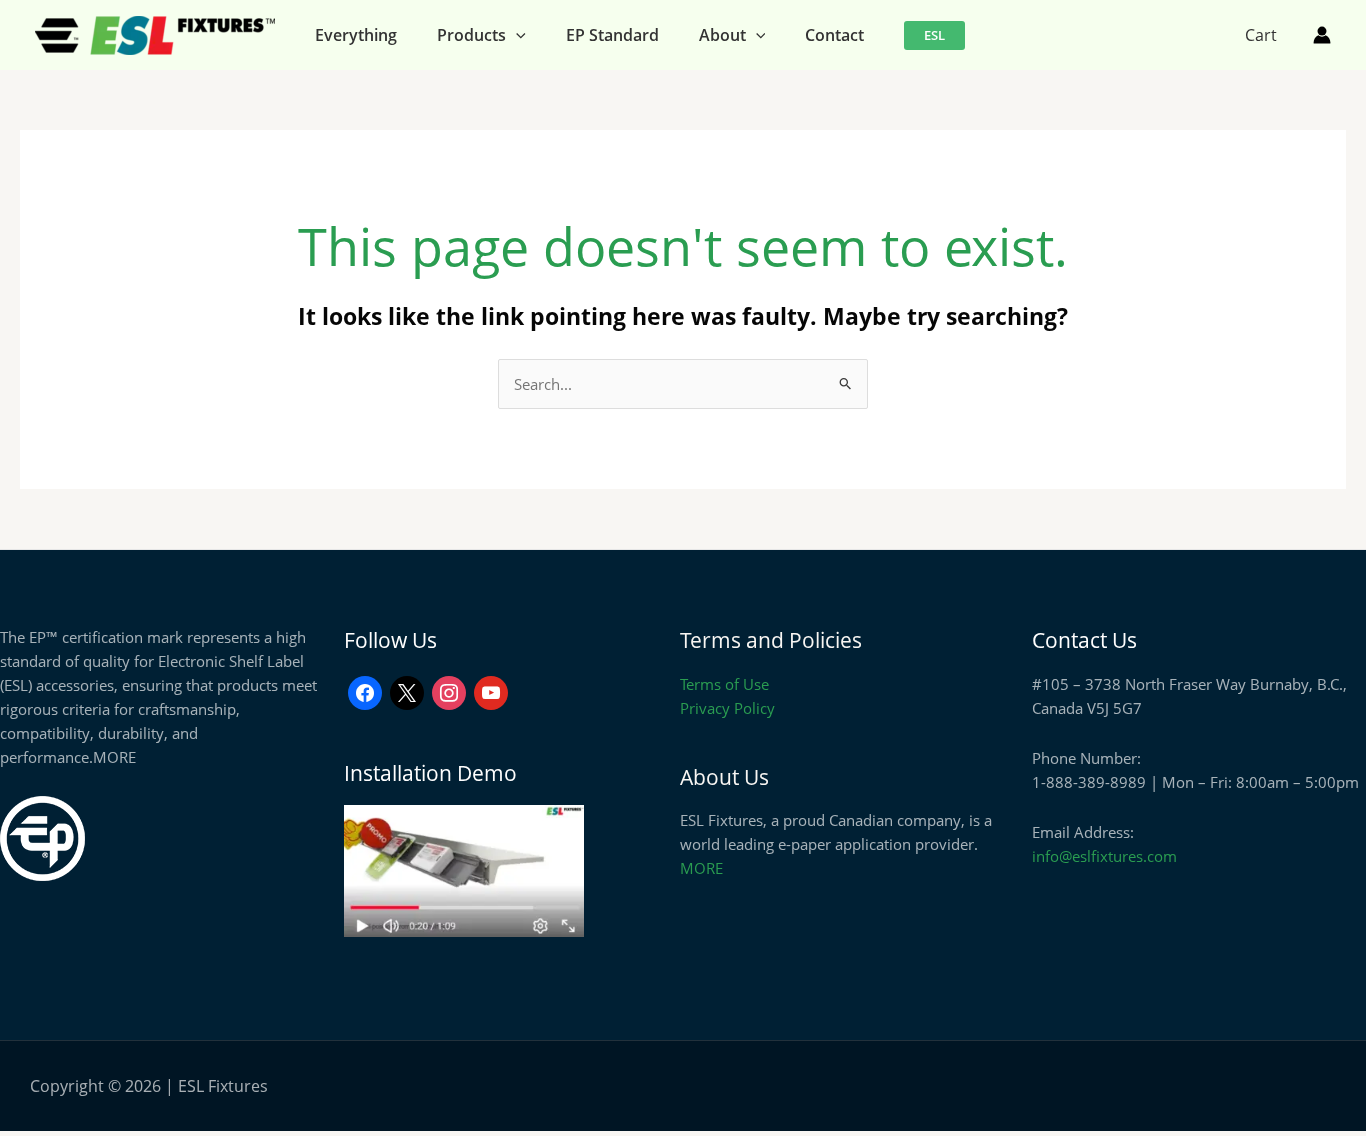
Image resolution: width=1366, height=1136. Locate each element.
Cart (1261, 35)
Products (471, 35)
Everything (356, 35)
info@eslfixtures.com (1104, 856)
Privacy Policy (727, 708)
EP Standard (612, 35)
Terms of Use (724, 684)
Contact (834, 35)
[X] (407, 691)
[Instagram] (449, 691)
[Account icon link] (1322, 35)
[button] (516, 35)
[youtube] (491, 691)
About (722, 35)
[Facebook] (365, 691)
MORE (114, 757)
